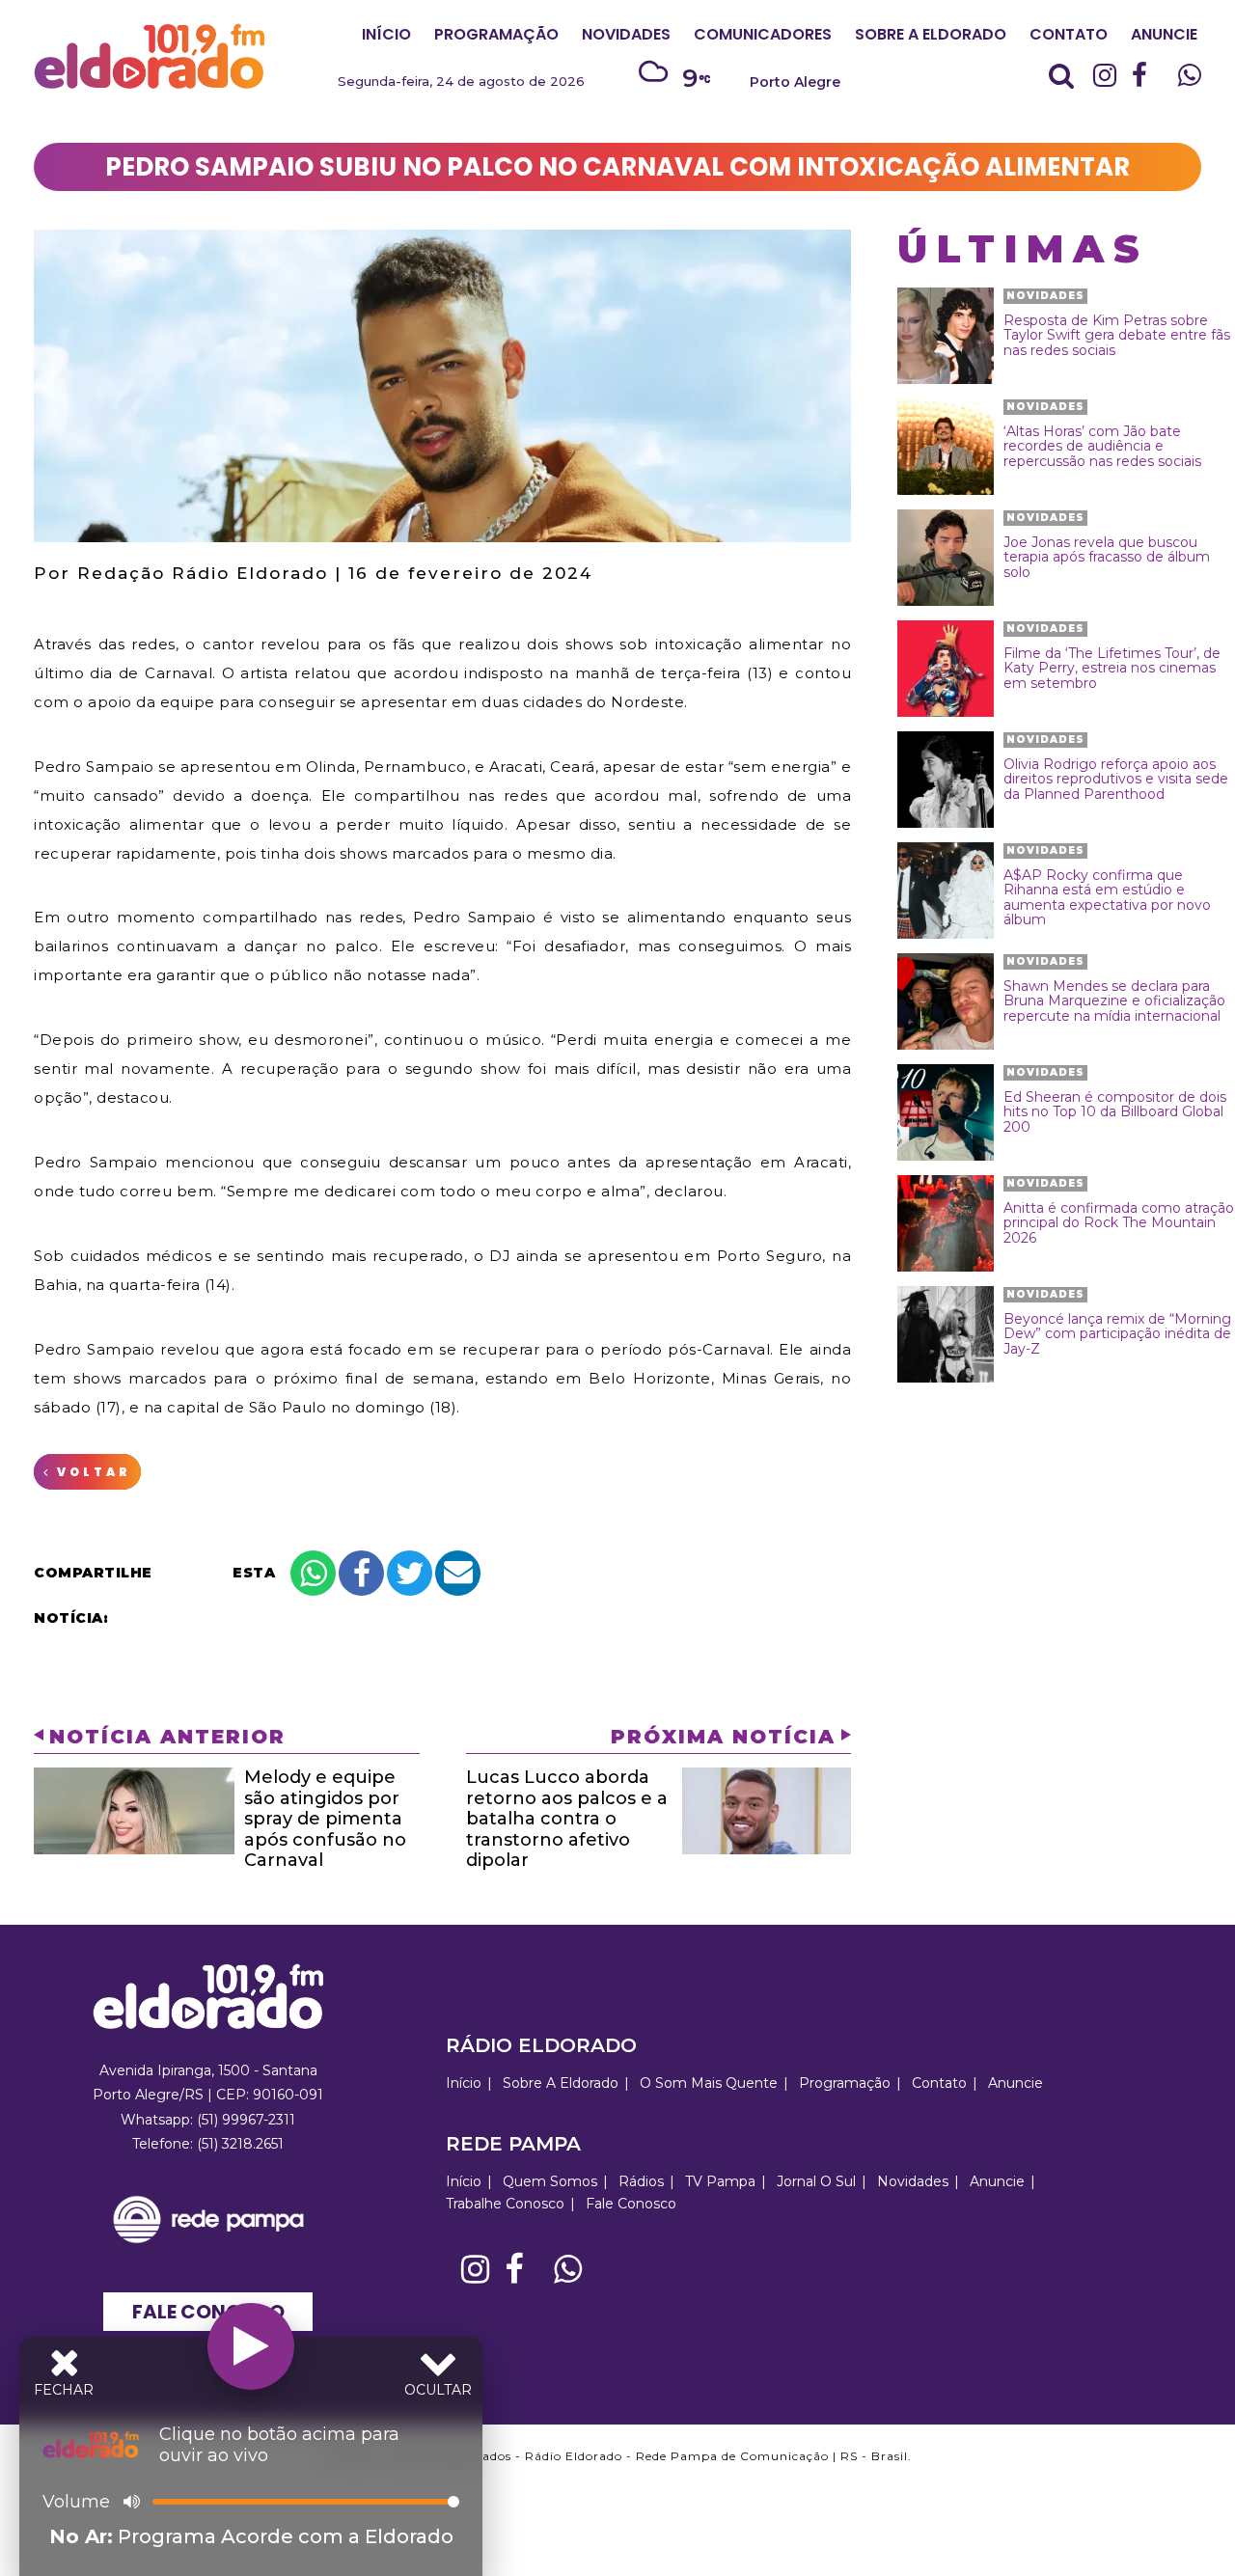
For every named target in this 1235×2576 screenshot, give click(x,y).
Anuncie (1164, 34)
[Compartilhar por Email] (458, 1573)
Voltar (91, 1472)
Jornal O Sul (816, 2181)
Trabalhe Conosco (505, 2204)
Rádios (641, 2181)
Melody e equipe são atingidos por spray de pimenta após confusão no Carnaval (325, 1819)
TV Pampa (720, 2181)
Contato (1069, 34)
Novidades (626, 34)
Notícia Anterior (167, 1737)
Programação (496, 34)
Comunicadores (763, 34)
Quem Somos (550, 2181)
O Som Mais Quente (709, 2083)
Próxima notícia (723, 1737)
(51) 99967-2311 (246, 2120)
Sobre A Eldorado (931, 34)
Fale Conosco (208, 2312)
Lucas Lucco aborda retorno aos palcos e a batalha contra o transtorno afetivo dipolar (567, 1819)
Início (386, 34)
